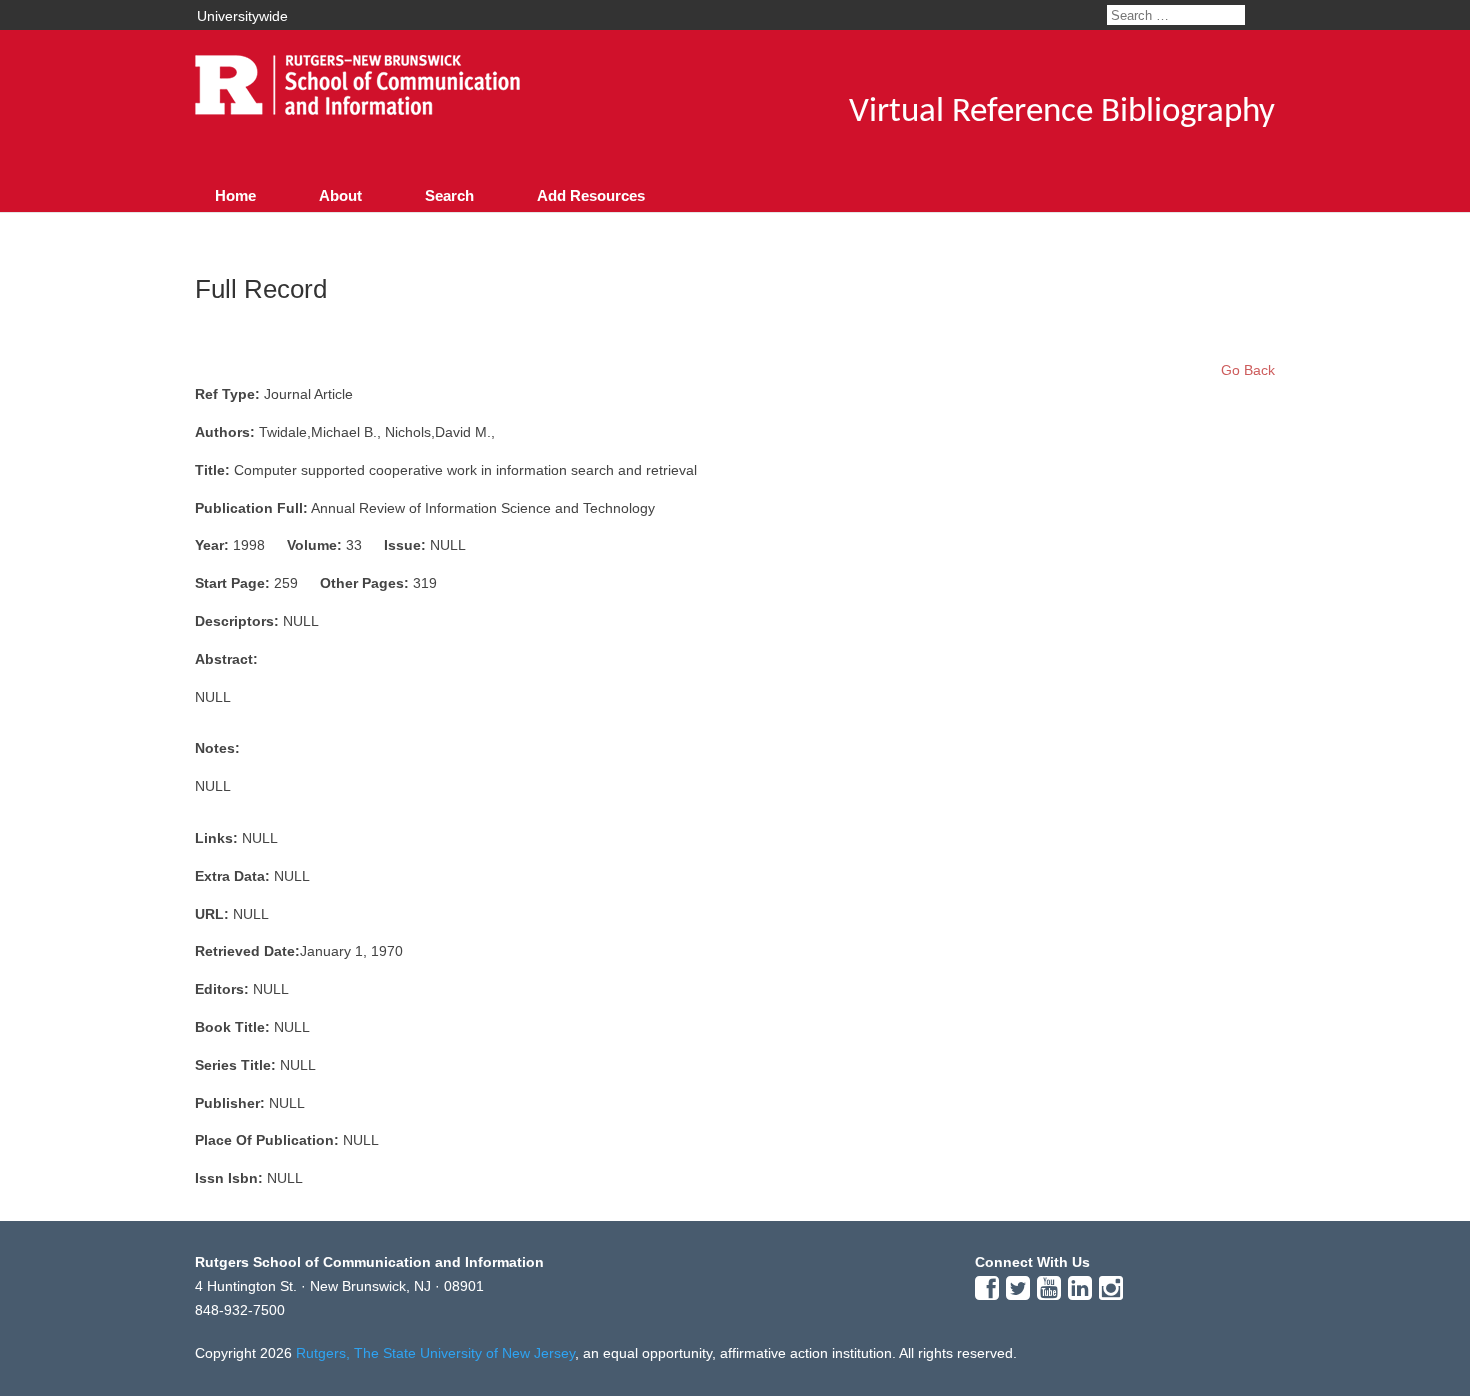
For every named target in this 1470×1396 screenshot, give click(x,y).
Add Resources (591, 195)
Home (235, 195)
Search (449, 195)
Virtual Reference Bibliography (1062, 112)
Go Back (1248, 370)
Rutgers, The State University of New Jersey (435, 1353)
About (340, 195)
